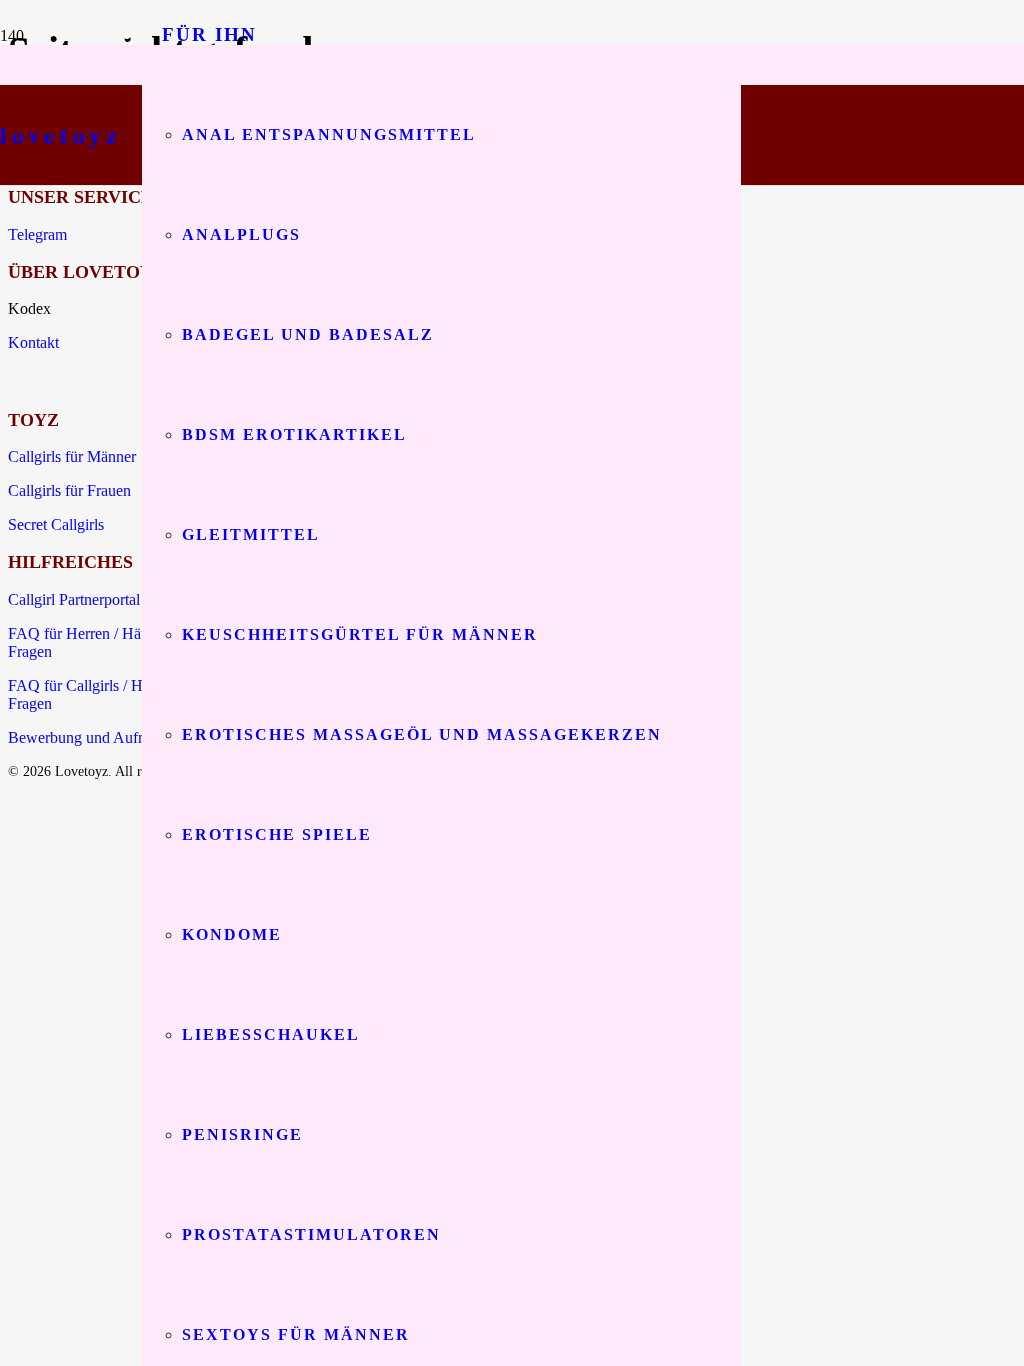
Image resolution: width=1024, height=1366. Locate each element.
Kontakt (33, 342)
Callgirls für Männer (72, 456)
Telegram (37, 234)
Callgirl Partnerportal (74, 599)
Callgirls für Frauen (69, 490)
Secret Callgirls (56, 524)
